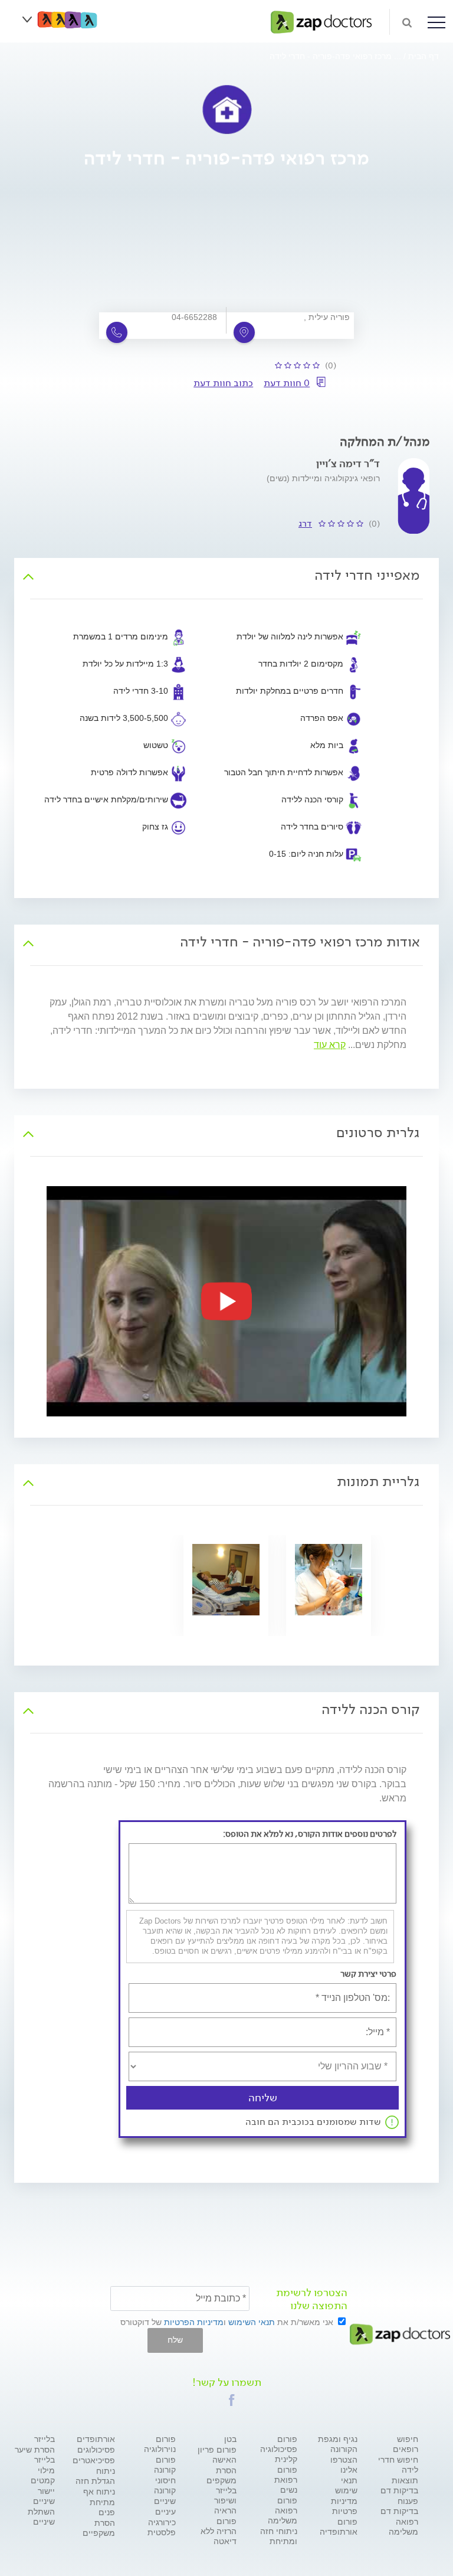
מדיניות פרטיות (344, 2506)
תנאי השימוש (252, 2322)
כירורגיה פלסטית (162, 2527)
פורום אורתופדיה (339, 2527)
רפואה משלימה (403, 2527)
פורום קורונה (165, 2465)
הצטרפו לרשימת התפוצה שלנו (312, 2299)
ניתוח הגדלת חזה (95, 2476)
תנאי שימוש (346, 2485)
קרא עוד (330, 1045)
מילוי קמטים (43, 2475)
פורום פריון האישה (217, 2455)
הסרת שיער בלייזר (35, 2455)
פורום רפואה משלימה (283, 2510)
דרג (305, 523)
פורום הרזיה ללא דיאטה (219, 2531)
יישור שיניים (44, 2496)
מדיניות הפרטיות (194, 2322)
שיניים (165, 2501)
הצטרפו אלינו (344, 2465)
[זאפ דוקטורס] (321, 21)
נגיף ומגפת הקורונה (338, 2444)
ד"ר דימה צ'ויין (348, 463)
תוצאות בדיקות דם (399, 2485)
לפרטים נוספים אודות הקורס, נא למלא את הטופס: (310, 1834)
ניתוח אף (99, 2492)
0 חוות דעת (287, 383)
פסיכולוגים (96, 2450)
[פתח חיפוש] (407, 22)
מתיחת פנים (102, 2507)
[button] (232, 2400)
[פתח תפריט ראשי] (436, 22)
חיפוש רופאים (406, 2444)
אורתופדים (96, 2439)
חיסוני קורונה (165, 2485)
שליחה (263, 2098)
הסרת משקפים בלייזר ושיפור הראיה (221, 2490)
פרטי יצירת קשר (368, 1974)
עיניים (165, 2512)
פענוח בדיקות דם (399, 2506)
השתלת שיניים (41, 2517)
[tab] (226, 575)
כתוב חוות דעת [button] (223, 383)
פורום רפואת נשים (286, 2480)
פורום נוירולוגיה (160, 2444)
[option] (226, 1301)
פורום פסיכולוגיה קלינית (279, 2449)
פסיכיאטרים (94, 2460)
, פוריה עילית (327, 317)
